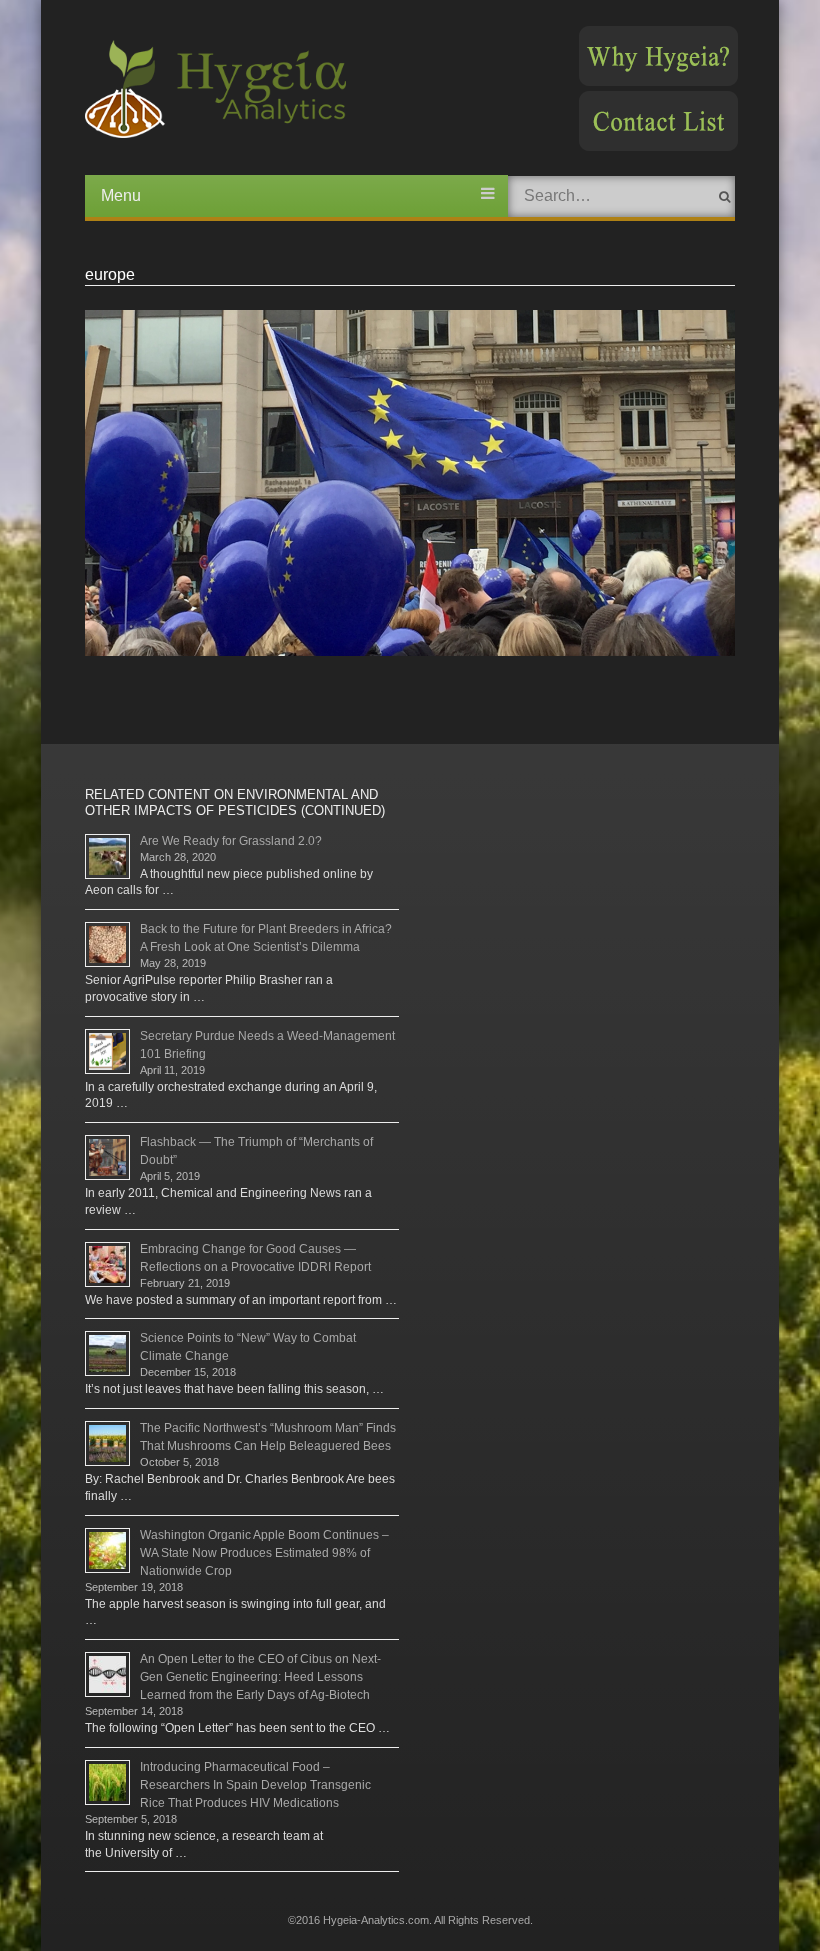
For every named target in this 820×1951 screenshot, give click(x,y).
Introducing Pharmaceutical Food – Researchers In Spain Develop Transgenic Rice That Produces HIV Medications (255, 1785)
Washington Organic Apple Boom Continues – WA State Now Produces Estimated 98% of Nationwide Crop (264, 1553)
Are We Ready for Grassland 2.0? (231, 841)
